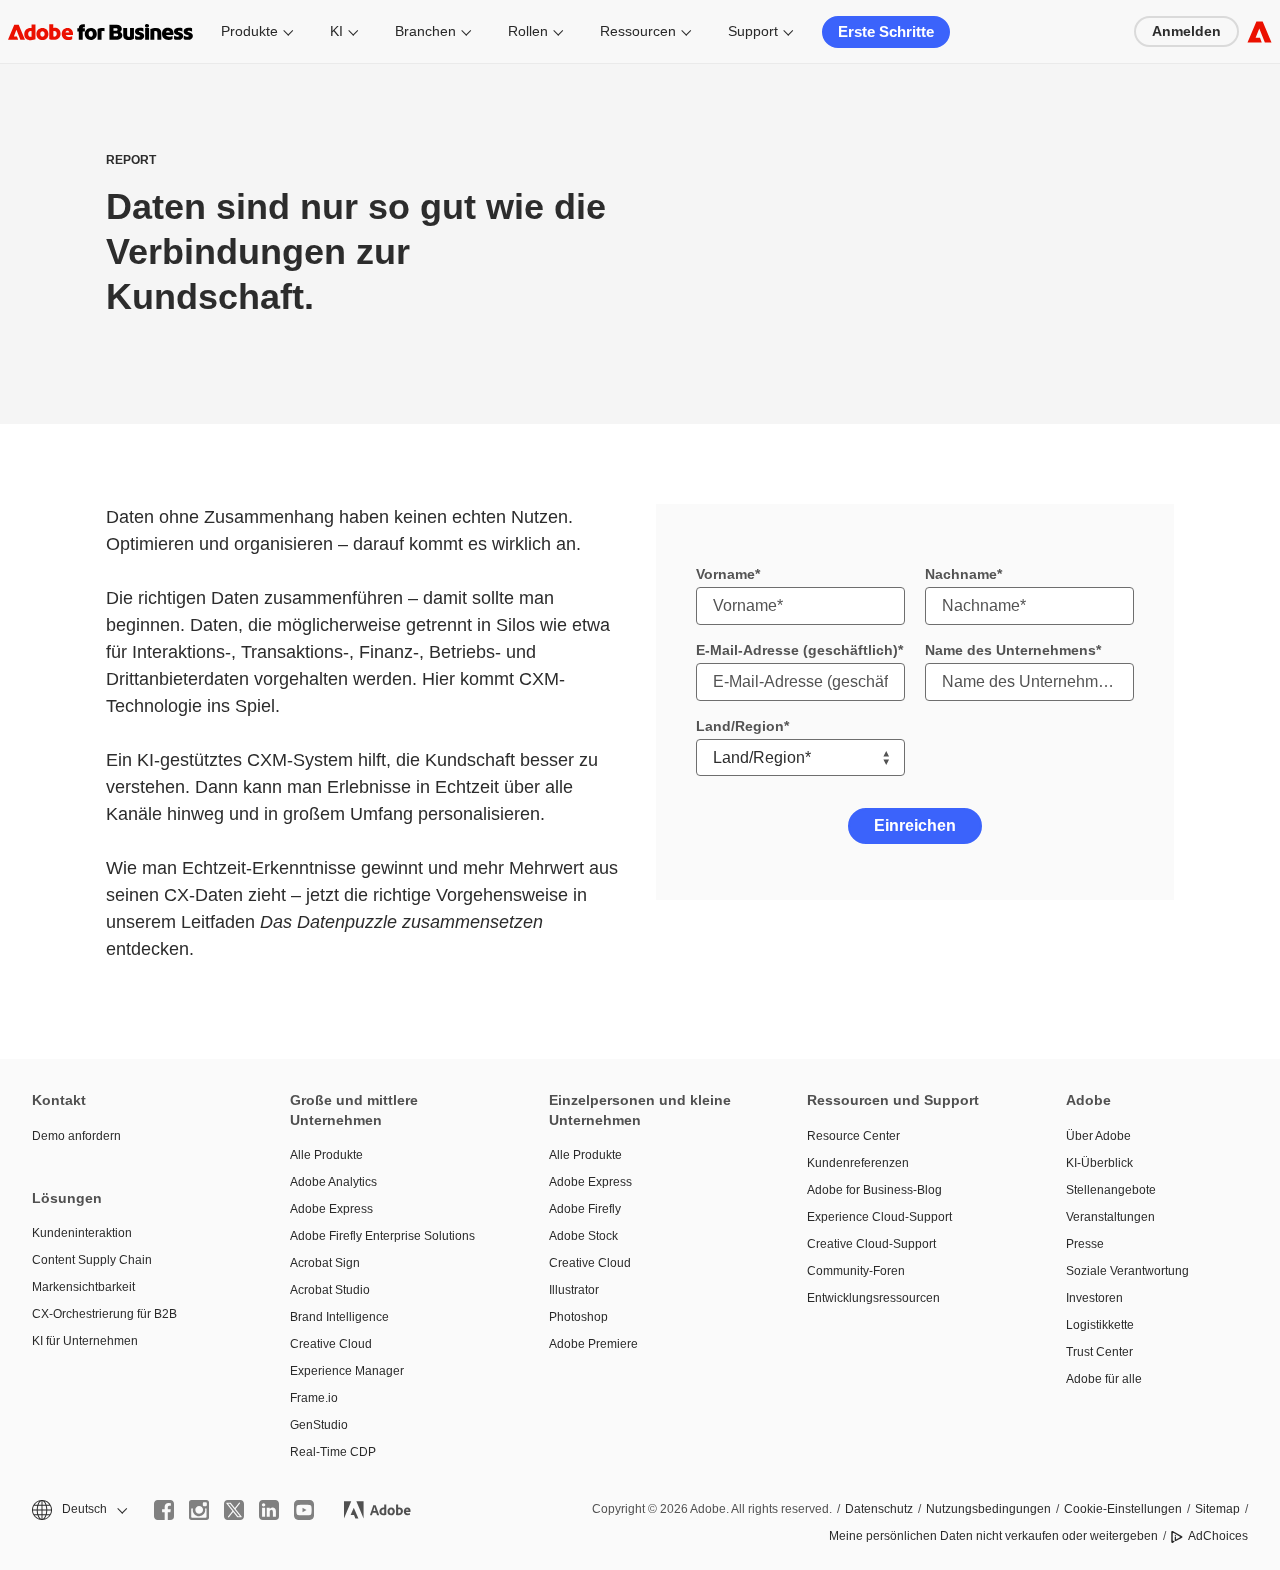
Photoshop (578, 1317)
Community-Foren (856, 1271)
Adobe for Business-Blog (874, 1190)
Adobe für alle (1104, 1379)
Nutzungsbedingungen (988, 1509)
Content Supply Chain (92, 1260)
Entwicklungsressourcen (873, 1298)
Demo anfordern (76, 1136)
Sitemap (1217, 1509)
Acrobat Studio (330, 1290)
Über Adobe (1098, 1136)
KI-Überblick (1099, 1163)
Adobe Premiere (593, 1344)
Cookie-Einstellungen (1123, 1509)
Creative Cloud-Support (871, 1244)
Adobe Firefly (585, 1209)
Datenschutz (879, 1509)
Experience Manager (347, 1371)
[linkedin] (269, 1510)
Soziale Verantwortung (1127, 1271)
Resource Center (853, 1136)
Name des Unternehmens (1010, 650)
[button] (78, 1509)
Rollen (528, 31)
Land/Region (740, 726)
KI (336, 31)
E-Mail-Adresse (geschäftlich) (797, 650)
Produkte (249, 31)
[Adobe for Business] (1259, 31)
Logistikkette (1100, 1325)
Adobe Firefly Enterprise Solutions (382, 1236)
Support (753, 31)
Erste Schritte (886, 31)
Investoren (1094, 1298)
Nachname (961, 574)
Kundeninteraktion (82, 1233)
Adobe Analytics (333, 1182)
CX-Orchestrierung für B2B (104, 1314)
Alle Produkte (326, 1155)
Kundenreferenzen (858, 1163)
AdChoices (1218, 1536)
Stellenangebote (1111, 1190)
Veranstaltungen (1110, 1217)
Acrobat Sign (325, 1263)
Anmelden (1186, 31)
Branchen (425, 31)
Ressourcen (638, 31)
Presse (1085, 1244)
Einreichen (915, 825)
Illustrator (574, 1290)
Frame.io (314, 1398)
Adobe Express (331, 1209)
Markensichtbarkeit (83, 1287)
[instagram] (199, 1510)
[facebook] (164, 1510)
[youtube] (304, 1510)
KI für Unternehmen (85, 1341)
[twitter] (234, 1510)
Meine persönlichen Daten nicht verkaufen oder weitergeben (993, 1536)
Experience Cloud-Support (879, 1217)
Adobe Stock (583, 1236)
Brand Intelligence (339, 1317)
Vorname (725, 574)
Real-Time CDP (333, 1452)
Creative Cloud (331, 1344)
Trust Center (1099, 1352)
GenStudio (319, 1425)
